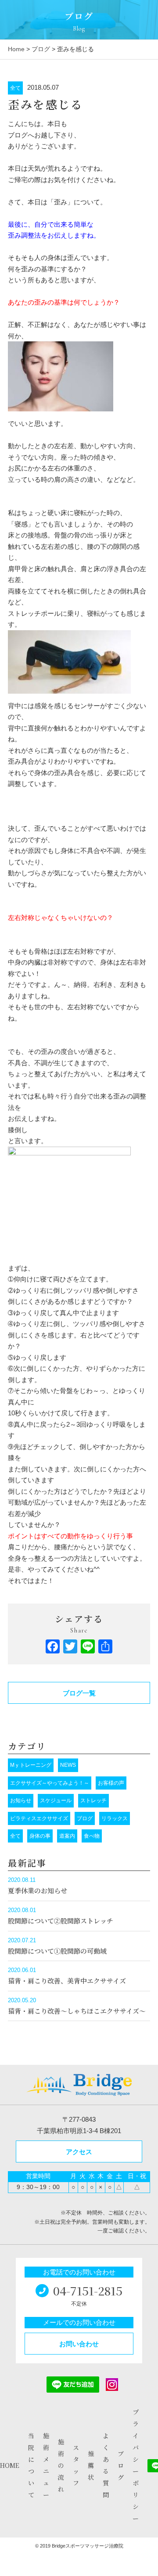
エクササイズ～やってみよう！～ (50, 1783)
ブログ (41, 49)
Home (16, 49)
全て (15, 88)
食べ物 (92, 1836)
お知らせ (21, 1800)
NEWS (68, 1765)
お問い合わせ (79, 2344)
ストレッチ (93, 1800)
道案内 (67, 1836)
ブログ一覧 (79, 1693)
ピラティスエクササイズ (39, 1818)
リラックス (115, 1818)
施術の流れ (61, 2465)
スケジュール (56, 1800)
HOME (10, 2465)
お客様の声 (111, 1783)
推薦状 (91, 2465)
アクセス (79, 2152)
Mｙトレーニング (31, 1765)
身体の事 (40, 1836)
